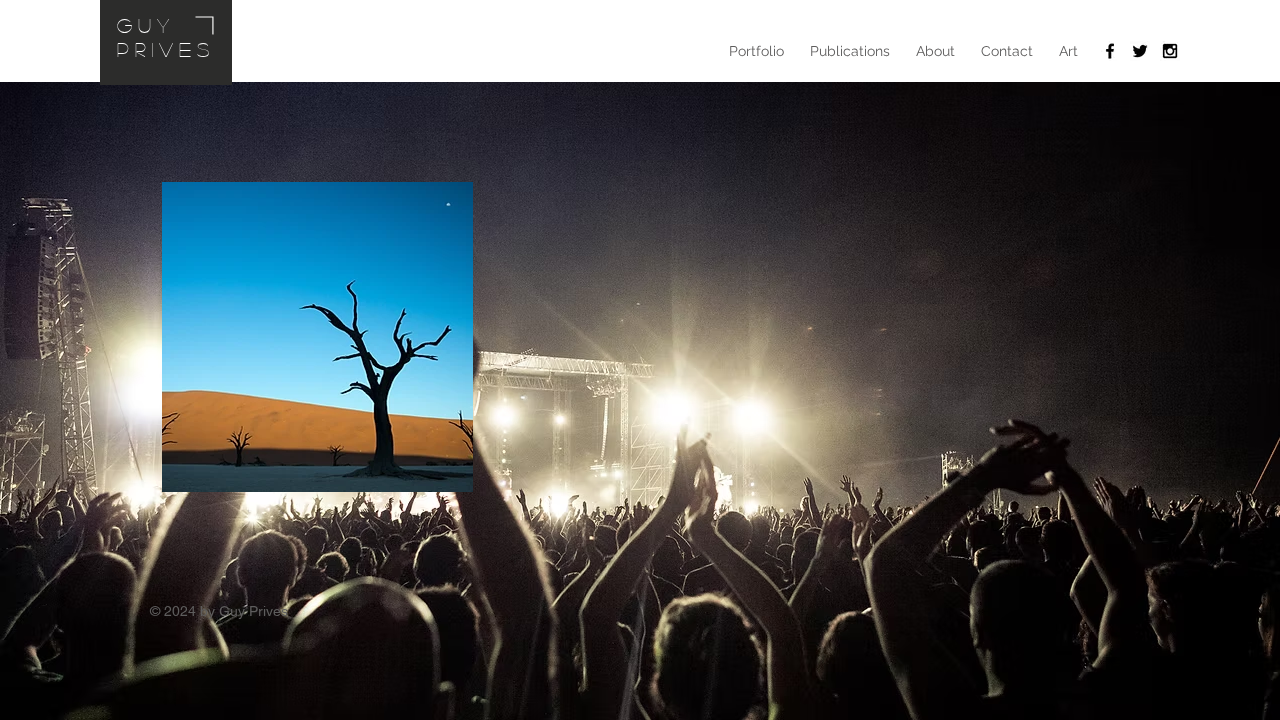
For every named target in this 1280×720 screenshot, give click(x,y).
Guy (146, 25)
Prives (166, 49)
